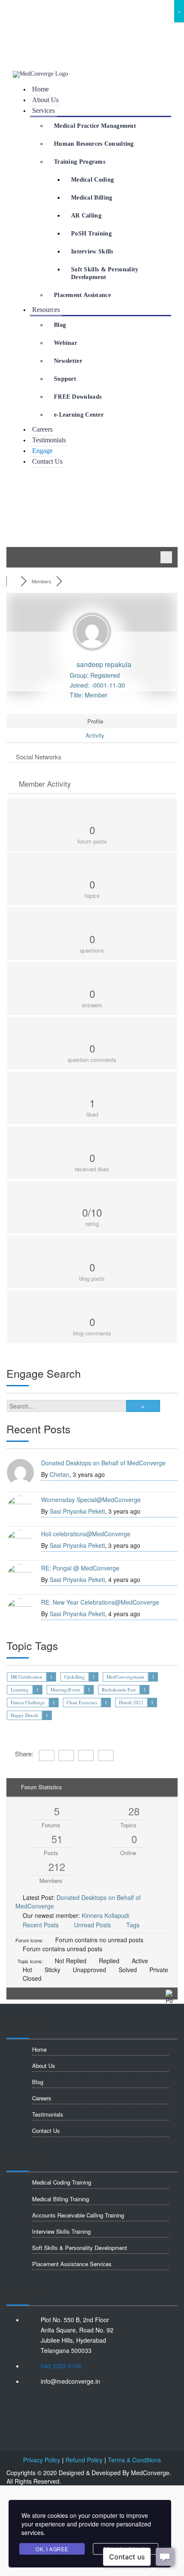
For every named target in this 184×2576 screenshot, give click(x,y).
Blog (60, 325)
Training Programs (80, 162)
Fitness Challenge (28, 1702)
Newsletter (68, 361)
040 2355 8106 (34, 18)
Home (40, 89)
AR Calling (86, 216)
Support (65, 379)
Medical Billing (92, 198)
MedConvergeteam (125, 1677)
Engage (42, 451)
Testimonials (49, 440)
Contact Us (47, 461)
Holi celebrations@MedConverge (86, 1534)
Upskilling (74, 1677)
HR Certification (27, 1677)
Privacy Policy (42, 2460)
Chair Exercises (82, 1702)
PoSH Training (91, 234)
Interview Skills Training (61, 2233)
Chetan (59, 1474)
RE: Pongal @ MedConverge (80, 1568)
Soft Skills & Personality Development (105, 273)
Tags (133, 1925)
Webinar (65, 343)
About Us (45, 100)
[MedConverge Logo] (40, 74)
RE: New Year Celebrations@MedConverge (100, 1602)
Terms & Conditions (134, 2460)
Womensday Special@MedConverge (91, 1500)
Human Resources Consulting (94, 144)
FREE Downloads (78, 397)
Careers (42, 429)
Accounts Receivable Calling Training (78, 2216)
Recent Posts (41, 1925)
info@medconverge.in (46, 35)
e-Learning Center (79, 415)
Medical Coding (92, 180)
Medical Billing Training (61, 2200)
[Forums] (13, 581)
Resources (46, 310)
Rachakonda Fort (119, 1689)
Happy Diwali (24, 1715)
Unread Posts (92, 1925)
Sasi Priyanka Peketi (77, 1511)
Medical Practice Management (95, 126)
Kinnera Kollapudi (105, 1915)
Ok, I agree (52, 2549)
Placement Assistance (82, 295)
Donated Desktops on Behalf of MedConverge (103, 1463)
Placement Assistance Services (72, 2265)
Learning (20, 1689)
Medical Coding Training (62, 2183)
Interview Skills (92, 251)
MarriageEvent (65, 1689)
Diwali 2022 (131, 1702)
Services (43, 110)
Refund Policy (84, 2460)
